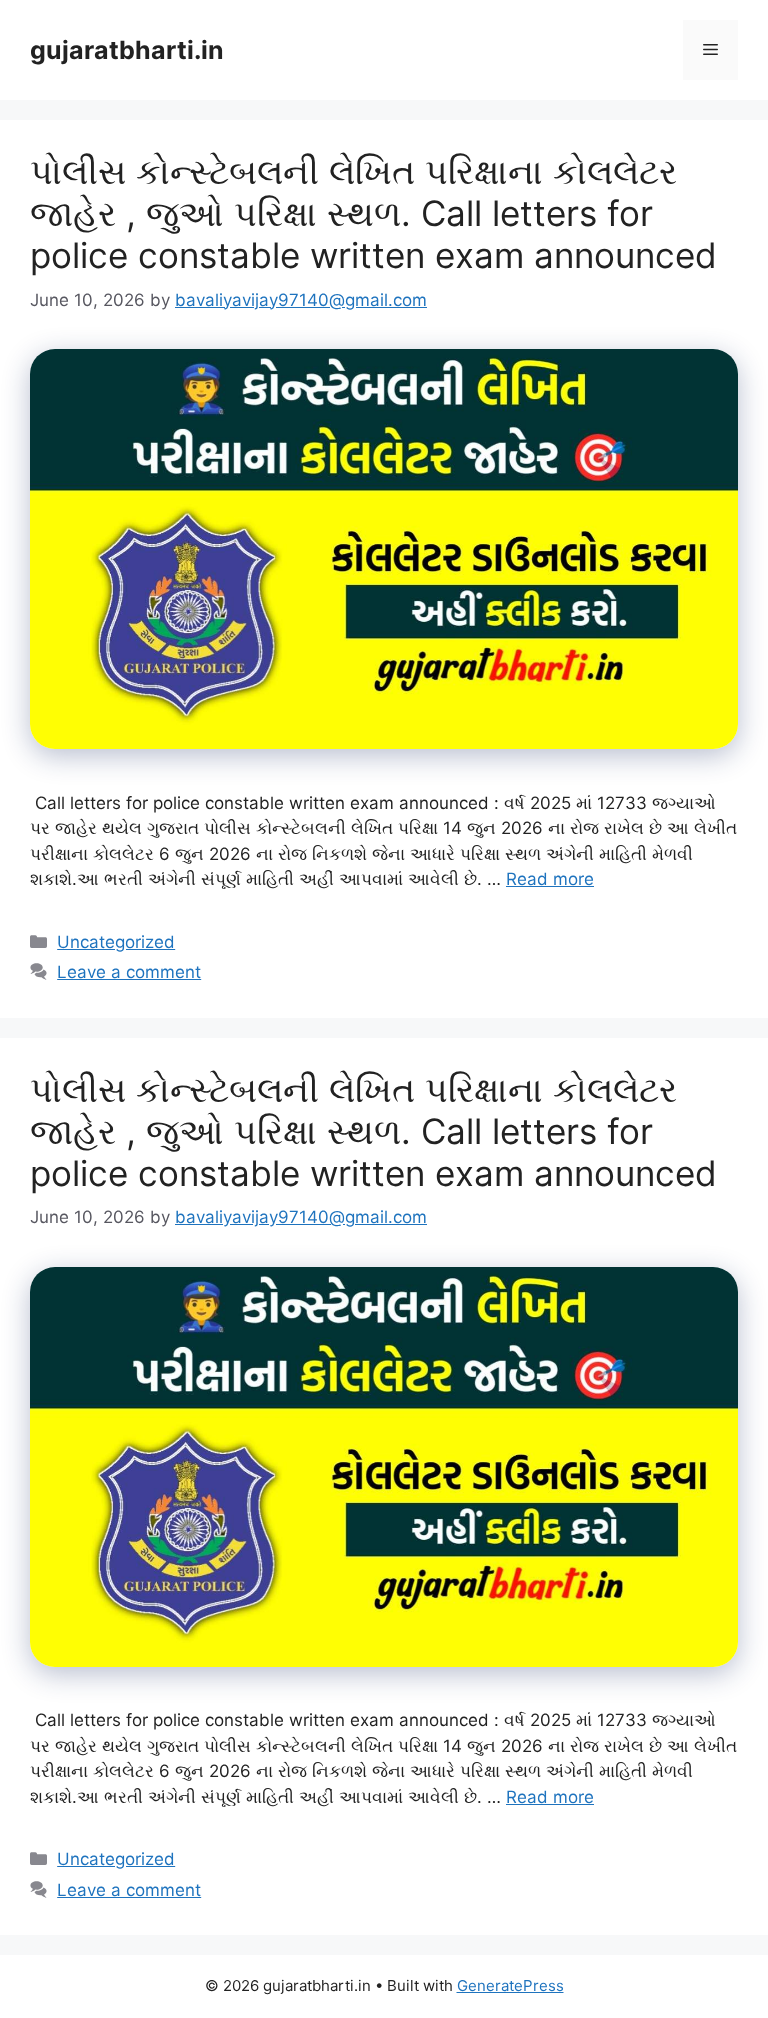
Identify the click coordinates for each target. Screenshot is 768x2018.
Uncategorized (116, 942)
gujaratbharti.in (127, 50)
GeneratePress (510, 1985)
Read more (550, 879)
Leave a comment (129, 972)
